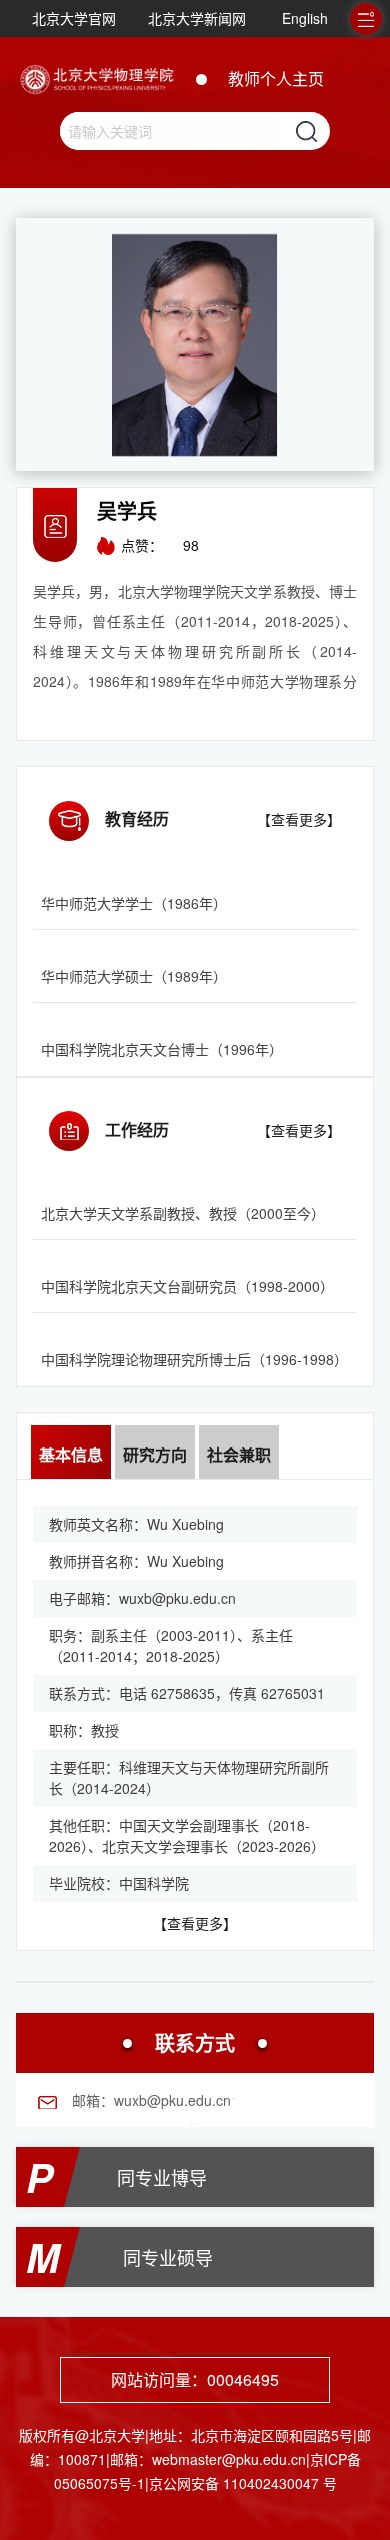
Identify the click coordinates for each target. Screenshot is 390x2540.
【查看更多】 (299, 819)
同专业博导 (162, 2177)
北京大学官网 (74, 18)
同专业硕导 (168, 2257)
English (305, 18)
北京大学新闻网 (197, 18)
